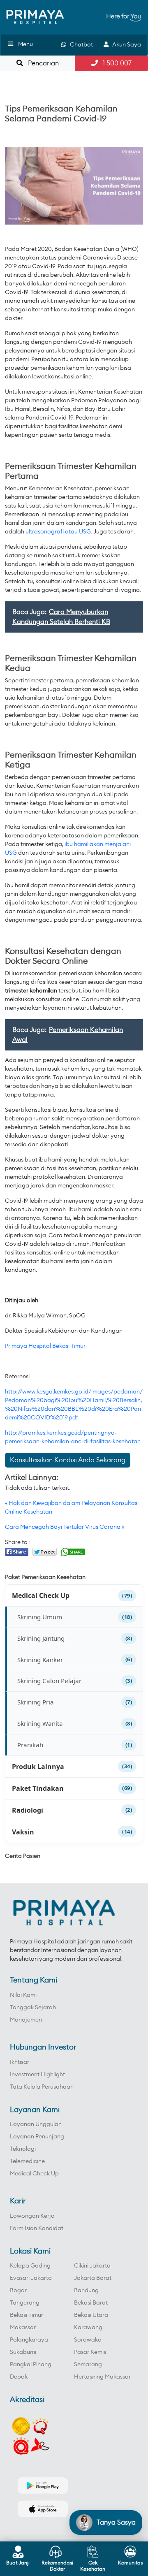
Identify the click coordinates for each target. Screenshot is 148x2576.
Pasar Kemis (90, 2352)
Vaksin (23, 1832)
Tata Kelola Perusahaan (42, 2087)
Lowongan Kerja (32, 2216)
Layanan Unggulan (36, 2124)
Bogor (18, 2291)
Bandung (86, 2291)
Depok (19, 2377)
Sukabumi (23, 2352)
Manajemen (26, 2020)
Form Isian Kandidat (37, 2228)
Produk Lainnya (38, 1767)
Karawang (88, 2328)
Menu (25, 44)
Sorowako (88, 2340)
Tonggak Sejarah (33, 2008)
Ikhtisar (20, 2062)
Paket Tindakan (38, 1788)
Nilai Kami (23, 1995)
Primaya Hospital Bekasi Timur (45, 1346)
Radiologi (28, 1810)
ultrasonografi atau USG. (59, 532)
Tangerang (25, 2303)
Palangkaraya (29, 2340)
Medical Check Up (41, 1595)
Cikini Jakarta (92, 2266)
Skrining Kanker (40, 1660)
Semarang (88, 2365)
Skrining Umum (40, 1617)
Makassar (23, 2328)
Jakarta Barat (93, 2278)
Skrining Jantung (41, 1638)
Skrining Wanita (40, 1723)
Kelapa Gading (30, 2266)
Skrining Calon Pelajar (49, 1681)
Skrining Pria (36, 1702)
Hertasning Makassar (102, 2377)
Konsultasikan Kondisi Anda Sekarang (68, 1460)
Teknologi (23, 2149)
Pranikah (30, 1745)
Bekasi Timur (27, 2315)
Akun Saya (125, 45)
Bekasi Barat (91, 2303)
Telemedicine (27, 2161)
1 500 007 (115, 63)
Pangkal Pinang (31, 2365)
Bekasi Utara (91, 2315)
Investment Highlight (37, 2075)
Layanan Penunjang (37, 2137)
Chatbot (80, 45)
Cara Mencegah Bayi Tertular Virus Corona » (65, 1527)
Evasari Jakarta (31, 2278)
